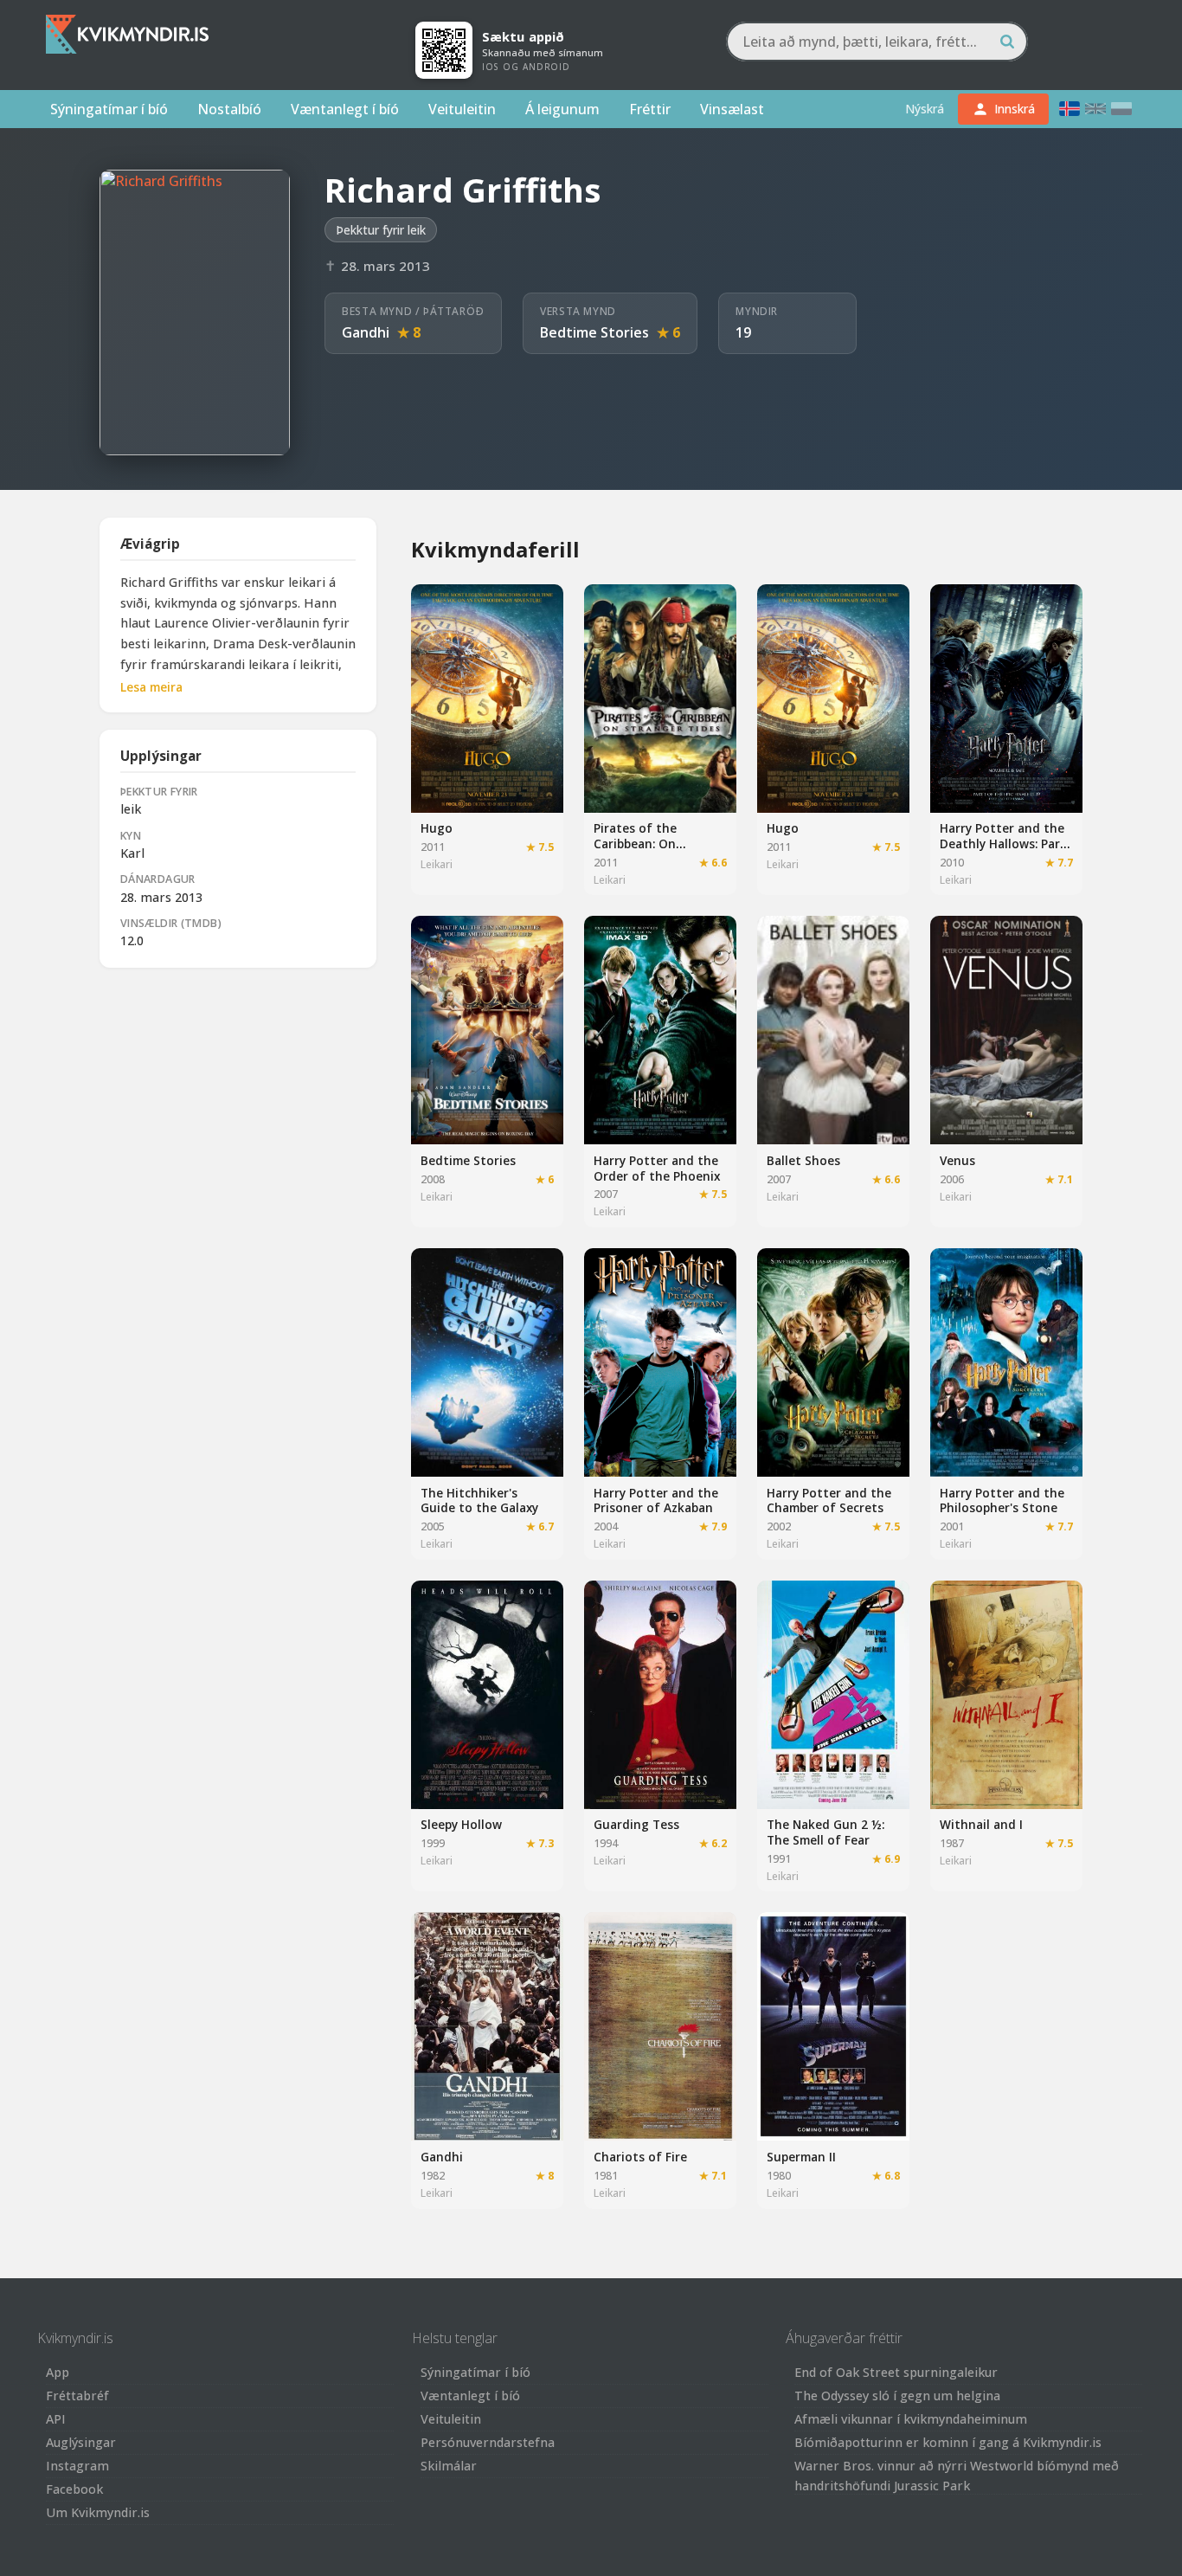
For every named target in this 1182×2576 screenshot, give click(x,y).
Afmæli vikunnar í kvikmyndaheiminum (911, 2419)
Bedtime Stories (594, 332)
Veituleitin (462, 109)
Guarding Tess (636, 1824)
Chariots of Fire (640, 2157)
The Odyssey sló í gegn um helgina (897, 2396)
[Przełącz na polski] (1121, 109)
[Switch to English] (1095, 109)
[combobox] (877, 42)
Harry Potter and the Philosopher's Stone (1002, 1501)
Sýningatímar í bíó (109, 109)
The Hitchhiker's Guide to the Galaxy (479, 1501)
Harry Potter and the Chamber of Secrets (829, 1501)
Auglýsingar (81, 2442)
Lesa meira (151, 687)
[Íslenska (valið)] (1070, 109)
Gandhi (366, 332)
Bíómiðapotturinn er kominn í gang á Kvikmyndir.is (948, 2442)
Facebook (74, 2489)
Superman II (801, 2157)
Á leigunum (562, 109)
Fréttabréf (77, 2396)
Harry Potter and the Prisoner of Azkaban (656, 1501)
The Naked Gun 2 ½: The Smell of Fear (825, 1832)
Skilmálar (449, 2466)
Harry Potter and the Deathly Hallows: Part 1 (1003, 843)
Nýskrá (925, 109)
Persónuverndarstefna (488, 2442)
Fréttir (650, 109)
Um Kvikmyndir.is (98, 2512)
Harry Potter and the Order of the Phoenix (657, 1168)
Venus (957, 1160)
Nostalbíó (229, 109)
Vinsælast (732, 109)
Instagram (77, 2466)
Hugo (437, 828)
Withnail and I (981, 1824)
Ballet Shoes (803, 1160)
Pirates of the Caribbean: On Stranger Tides (638, 843)
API (56, 2419)
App (58, 2372)
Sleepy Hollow (461, 1824)
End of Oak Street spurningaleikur (896, 2372)
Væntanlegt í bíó (345, 109)
